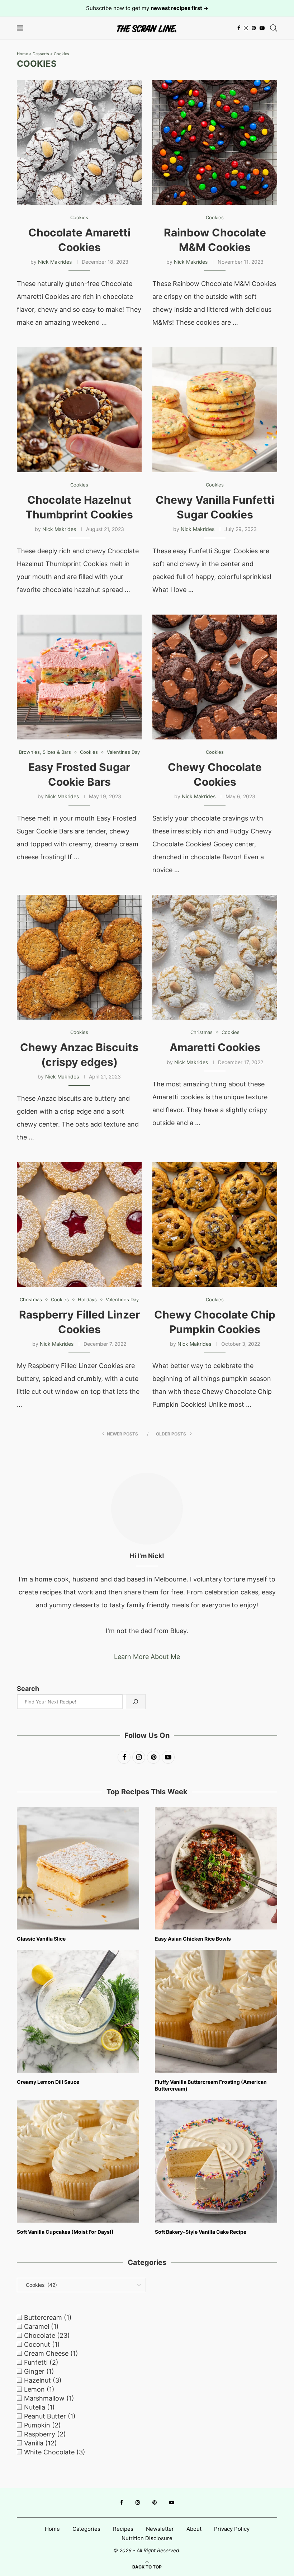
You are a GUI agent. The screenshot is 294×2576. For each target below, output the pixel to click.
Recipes (123, 2529)
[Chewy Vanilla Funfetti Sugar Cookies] (215, 410)
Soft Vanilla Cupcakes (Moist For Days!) (65, 2232)
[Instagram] (246, 28)
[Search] (274, 28)
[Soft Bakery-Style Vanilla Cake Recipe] (216, 2161)
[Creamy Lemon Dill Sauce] (78, 2011)
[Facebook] (239, 28)
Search (28, 1689)
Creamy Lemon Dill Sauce (48, 2082)
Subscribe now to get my (147, 8)
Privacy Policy (232, 2529)
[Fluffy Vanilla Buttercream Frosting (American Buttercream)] (216, 2011)
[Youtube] (262, 28)
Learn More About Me (147, 1657)
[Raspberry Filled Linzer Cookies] (79, 1224)
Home (22, 54)
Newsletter (160, 2529)
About (194, 2529)
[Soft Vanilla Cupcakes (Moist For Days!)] (78, 2161)
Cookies (61, 54)
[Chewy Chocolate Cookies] (215, 677)
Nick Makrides (55, 262)
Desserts (41, 54)
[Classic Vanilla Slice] (78, 1868)
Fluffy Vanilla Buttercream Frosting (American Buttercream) (211, 2085)
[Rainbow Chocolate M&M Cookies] (215, 142)
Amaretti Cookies (215, 1047)
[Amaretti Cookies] (215, 957)
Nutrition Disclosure (147, 2538)
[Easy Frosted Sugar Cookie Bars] (79, 677)
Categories (86, 2529)
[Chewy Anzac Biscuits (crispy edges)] (79, 957)
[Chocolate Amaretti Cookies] (79, 142)
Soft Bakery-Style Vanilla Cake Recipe (201, 2232)
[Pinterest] (254, 28)
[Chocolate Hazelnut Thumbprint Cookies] (79, 410)
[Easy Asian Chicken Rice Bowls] (216, 1868)
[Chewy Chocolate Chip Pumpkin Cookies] (215, 1224)
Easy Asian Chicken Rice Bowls (193, 1939)
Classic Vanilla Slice (41, 1939)
